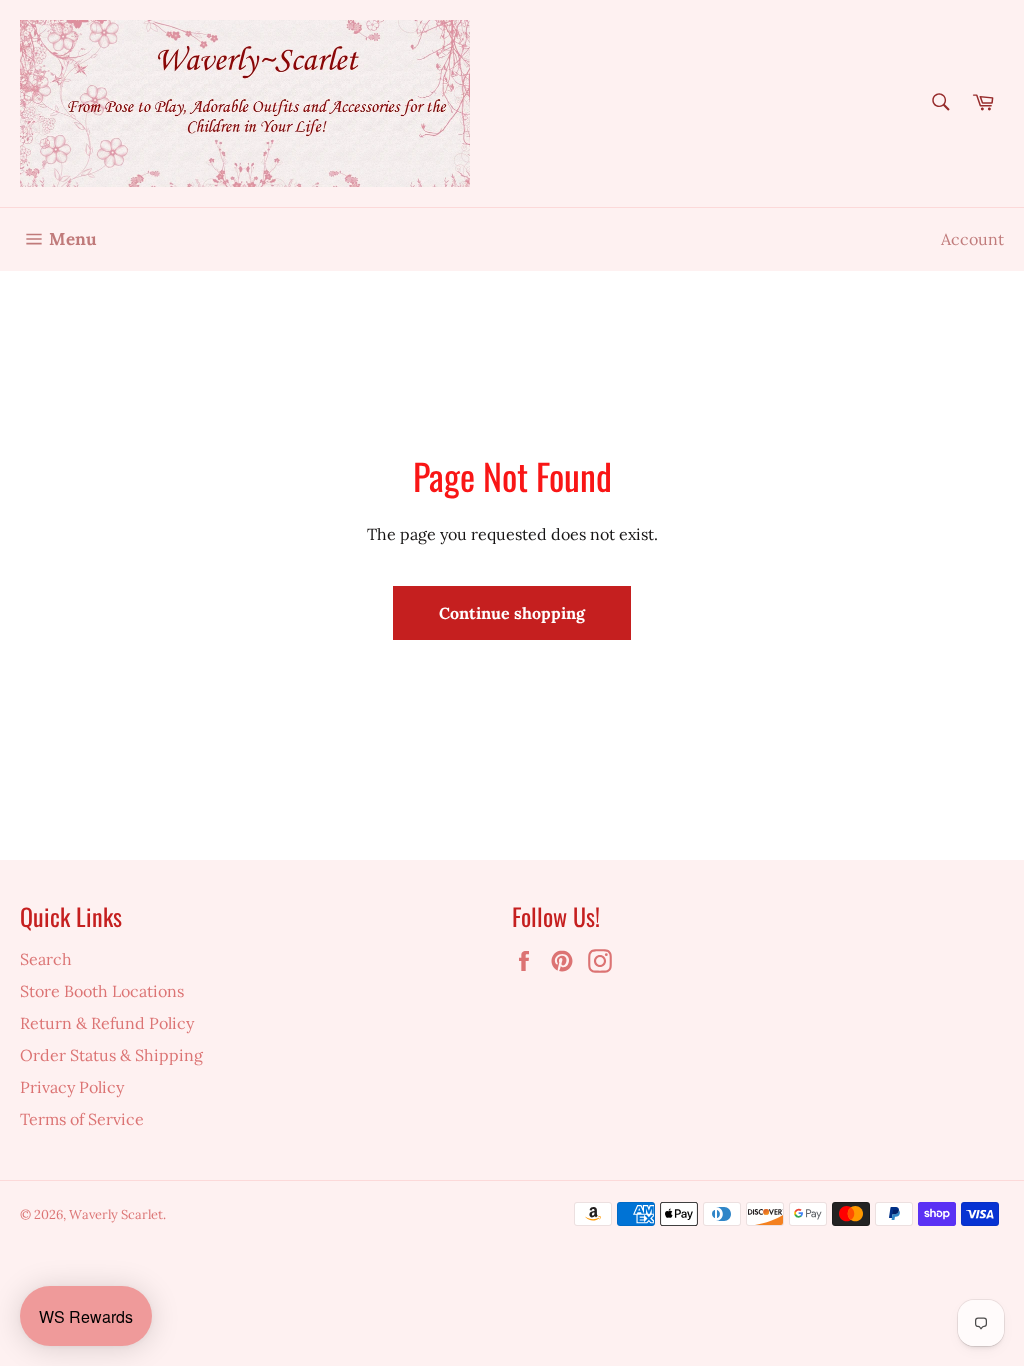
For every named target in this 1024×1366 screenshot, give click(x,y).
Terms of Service (82, 1119)
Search (46, 959)
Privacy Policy (72, 1087)
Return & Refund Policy (107, 1023)
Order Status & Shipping (111, 1055)
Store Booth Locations (102, 991)
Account (972, 239)
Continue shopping (512, 613)
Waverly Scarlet (116, 1214)
